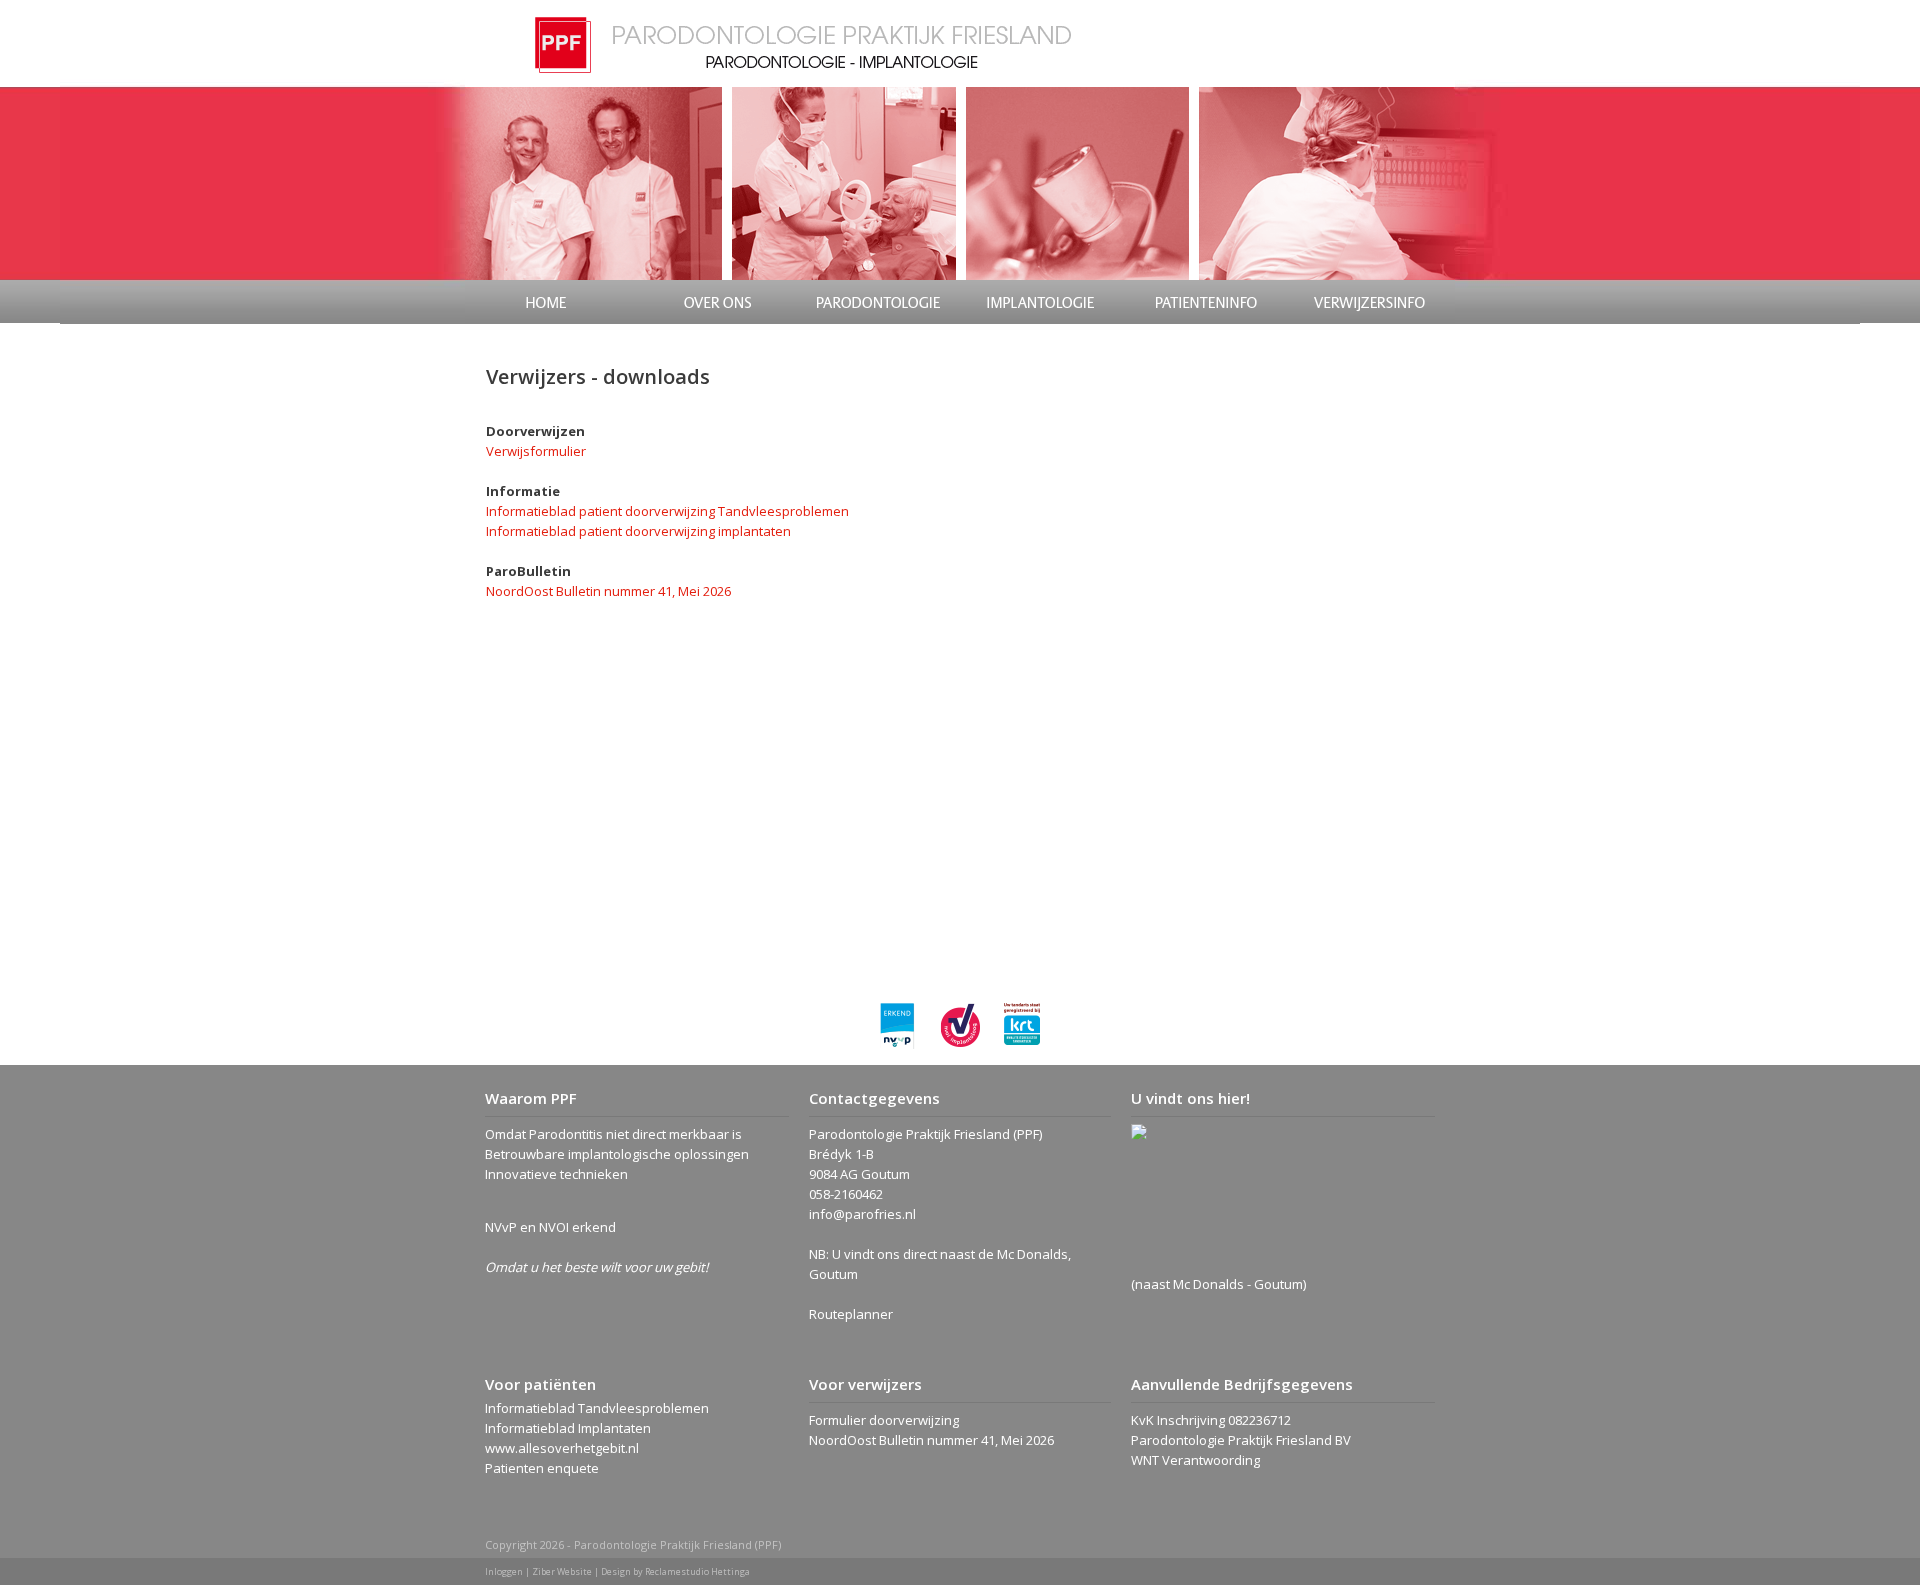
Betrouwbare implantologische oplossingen (617, 1154)
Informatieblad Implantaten (568, 1428)
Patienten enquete (542, 1468)
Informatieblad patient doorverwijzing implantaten (638, 531)
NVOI (554, 1227)
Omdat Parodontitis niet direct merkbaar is (613, 1134)
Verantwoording (1211, 1460)
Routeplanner (851, 1314)
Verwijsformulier (536, 451)
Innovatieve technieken (556, 1174)
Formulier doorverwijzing (884, 1420)
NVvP (501, 1227)
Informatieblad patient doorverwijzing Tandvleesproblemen (667, 511)
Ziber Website (562, 1571)
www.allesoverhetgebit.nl (562, 1448)
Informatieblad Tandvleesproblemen (597, 1408)
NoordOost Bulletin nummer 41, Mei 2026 (608, 591)
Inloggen (504, 1571)
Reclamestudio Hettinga (697, 1571)
